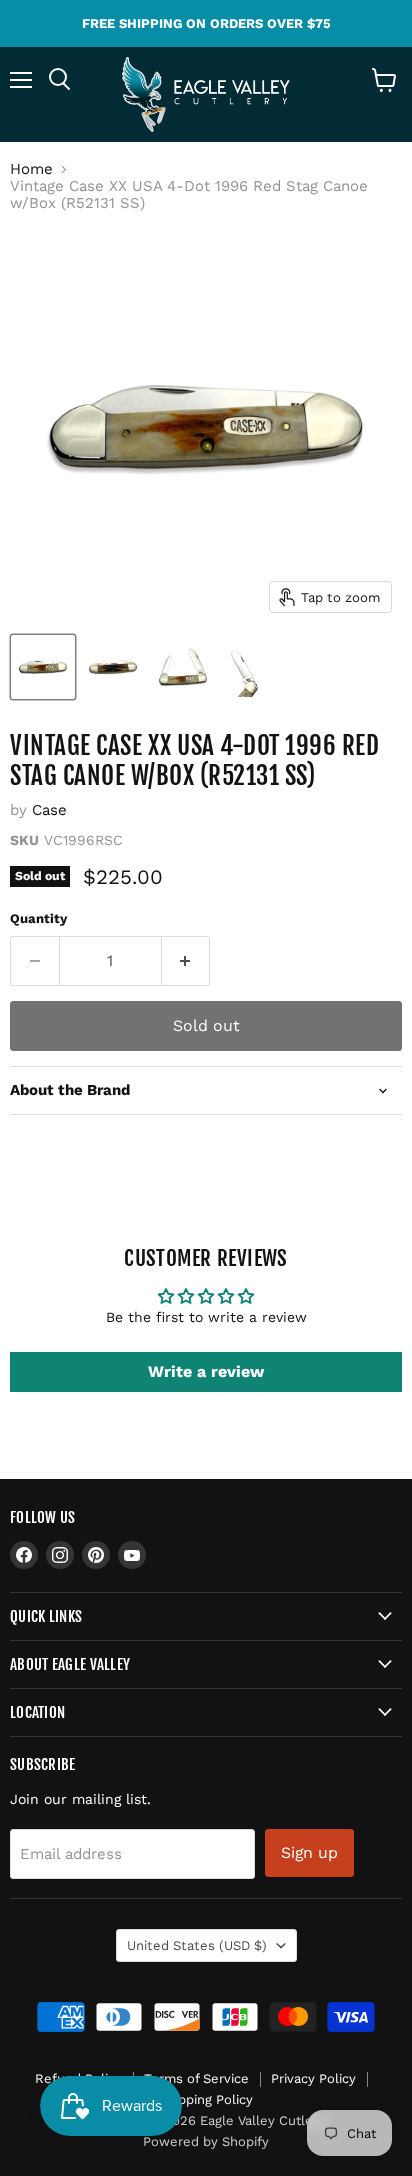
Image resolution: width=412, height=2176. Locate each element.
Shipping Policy (206, 2099)
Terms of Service (196, 2078)
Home (31, 169)
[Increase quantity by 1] (186, 961)
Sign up (309, 1852)
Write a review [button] (206, 1371)
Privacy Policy (313, 2078)
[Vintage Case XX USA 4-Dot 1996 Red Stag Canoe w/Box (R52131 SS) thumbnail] (43, 667)
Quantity (38, 918)
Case (49, 810)
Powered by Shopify (206, 2141)
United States (197, 1945)
